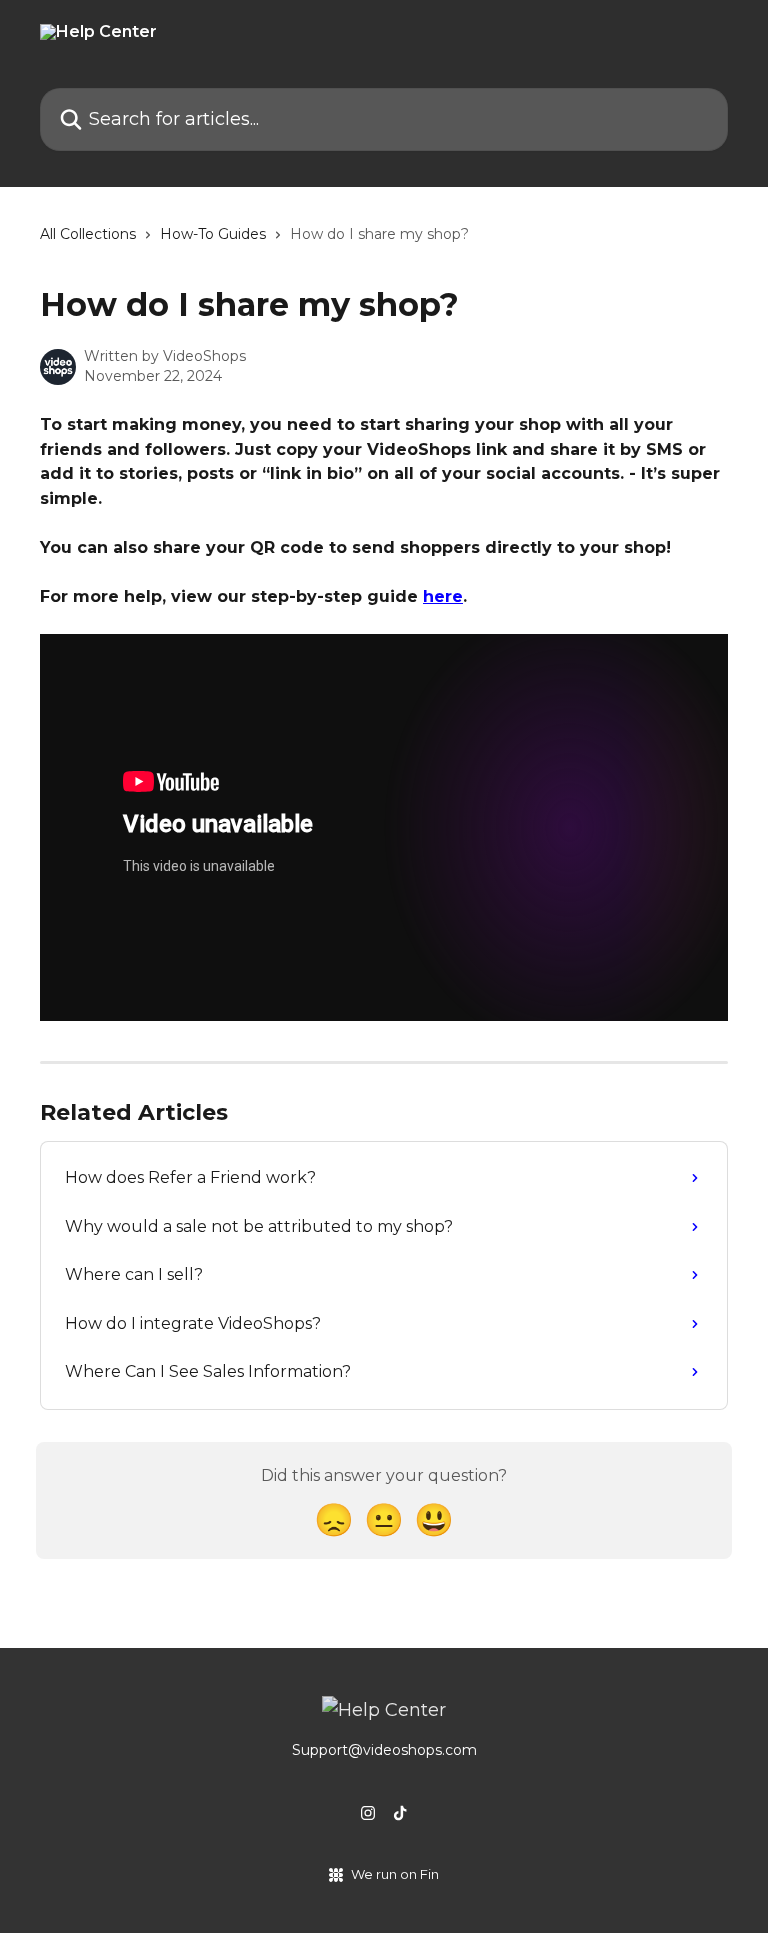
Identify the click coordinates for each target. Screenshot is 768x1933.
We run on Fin (395, 1874)
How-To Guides (213, 234)
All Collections (88, 234)
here (443, 596)
